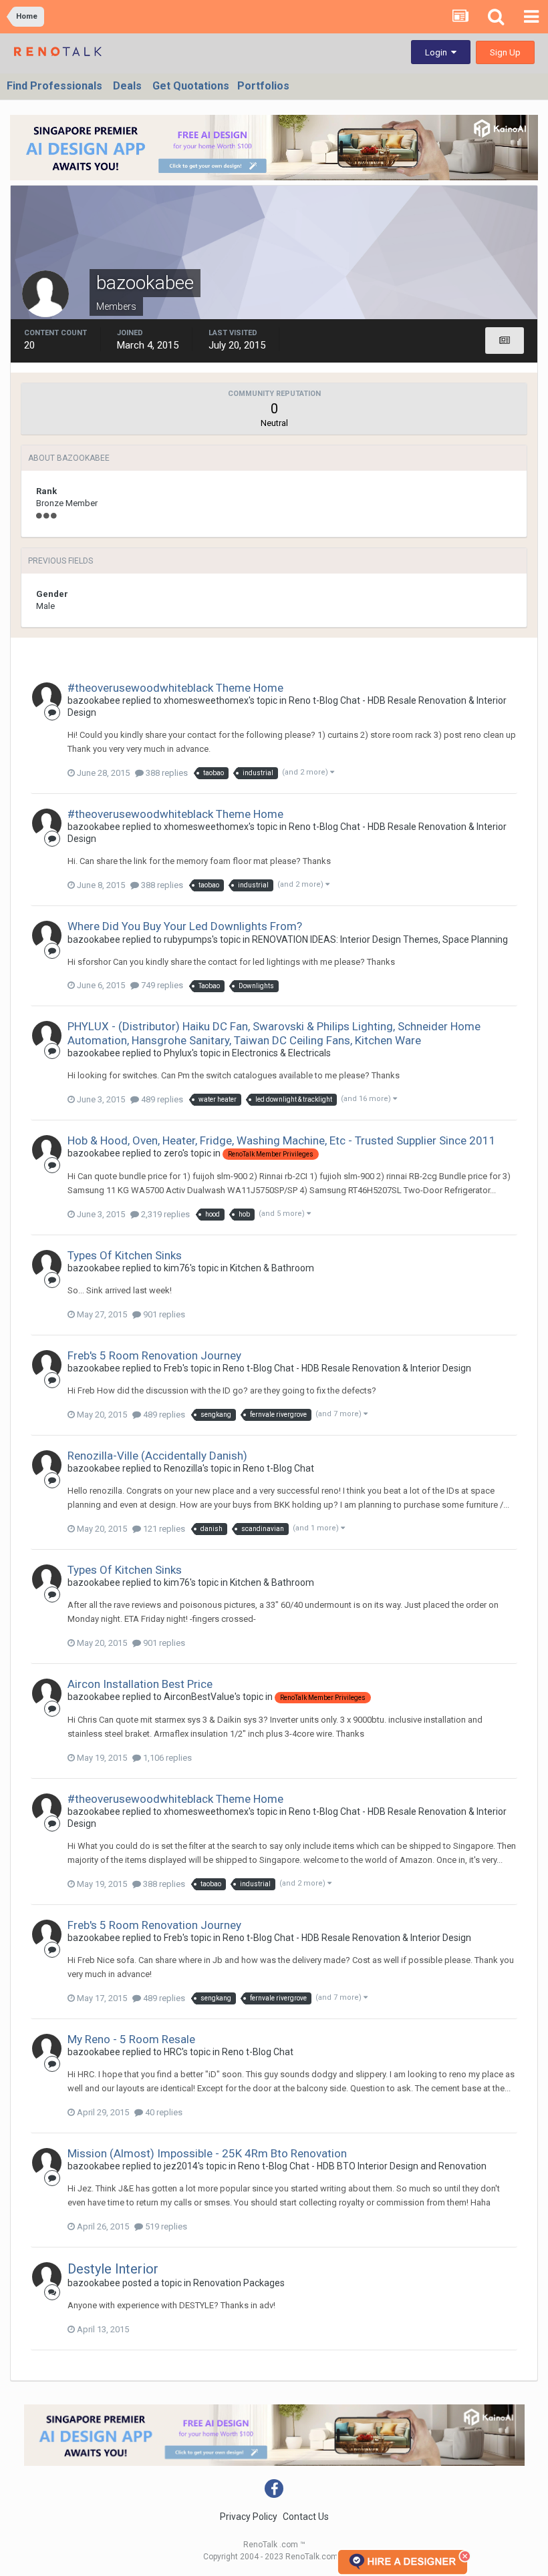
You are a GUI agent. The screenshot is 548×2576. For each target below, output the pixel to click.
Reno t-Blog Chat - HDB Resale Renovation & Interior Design (347, 1368)
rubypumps (188, 939)
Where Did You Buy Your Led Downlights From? (185, 926)
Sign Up (505, 52)
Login (438, 52)
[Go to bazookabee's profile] (47, 697)
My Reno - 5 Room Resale (131, 2039)
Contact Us (306, 2517)
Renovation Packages (239, 2283)
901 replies (163, 1314)
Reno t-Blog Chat (278, 1468)
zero (173, 1153)
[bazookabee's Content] (505, 341)
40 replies (163, 2112)
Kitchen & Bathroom (272, 1268)
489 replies (161, 1099)
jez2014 (181, 2166)
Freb (173, 1368)
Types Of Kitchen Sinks (125, 1255)
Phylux (178, 1053)
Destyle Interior (113, 2269)
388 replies (166, 773)
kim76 (177, 1268)
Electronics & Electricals (281, 1053)
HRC (173, 2052)
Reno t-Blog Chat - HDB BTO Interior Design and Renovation (362, 2166)
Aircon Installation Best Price (140, 1684)
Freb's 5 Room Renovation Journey (154, 1355)
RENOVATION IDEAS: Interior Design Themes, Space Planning (380, 939)
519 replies (165, 2226)
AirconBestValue (199, 1697)
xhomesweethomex (206, 700)
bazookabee (94, 700)
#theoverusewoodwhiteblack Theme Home (175, 688)
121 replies (163, 1529)
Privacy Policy (249, 2517)
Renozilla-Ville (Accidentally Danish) (157, 1456)
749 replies (161, 985)
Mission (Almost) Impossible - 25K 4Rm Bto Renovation (207, 2153)
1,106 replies (166, 1758)
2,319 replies (164, 1214)
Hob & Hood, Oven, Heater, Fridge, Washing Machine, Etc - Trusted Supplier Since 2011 (282, 1140)
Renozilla (183, 1468)
